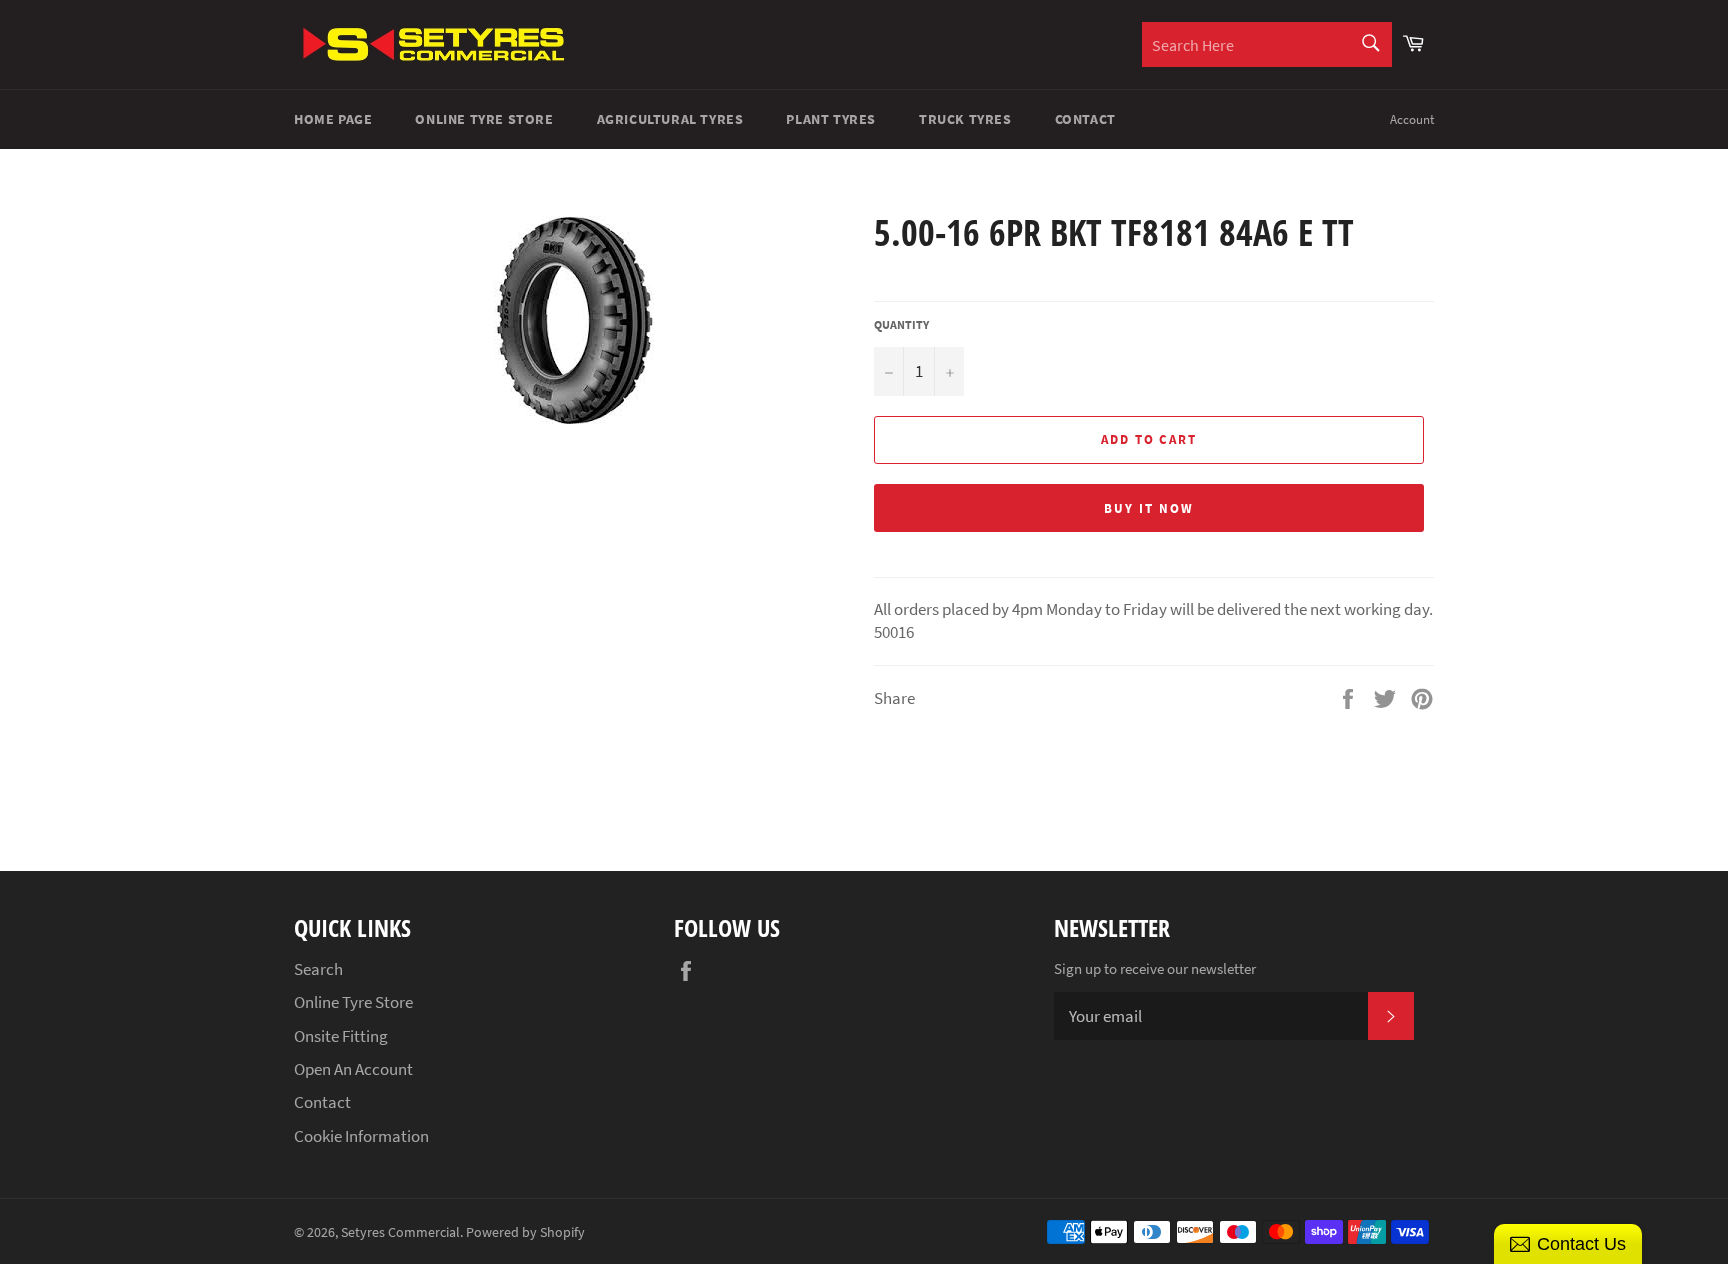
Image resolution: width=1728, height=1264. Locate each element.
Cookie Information (361, 1136)
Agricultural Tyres (670, 119)
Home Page (333, 119)
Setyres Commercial (400, 1232)
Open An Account (353, 1069)
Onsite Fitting (341, 1036)
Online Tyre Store (484, 119)
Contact (1085, 119)
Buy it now (1149, 508)
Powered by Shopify (525, 1232)
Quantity (901, 324)
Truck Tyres (965, 119)
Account (1412, 119)
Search (318, 969)
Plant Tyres (831, 119)
